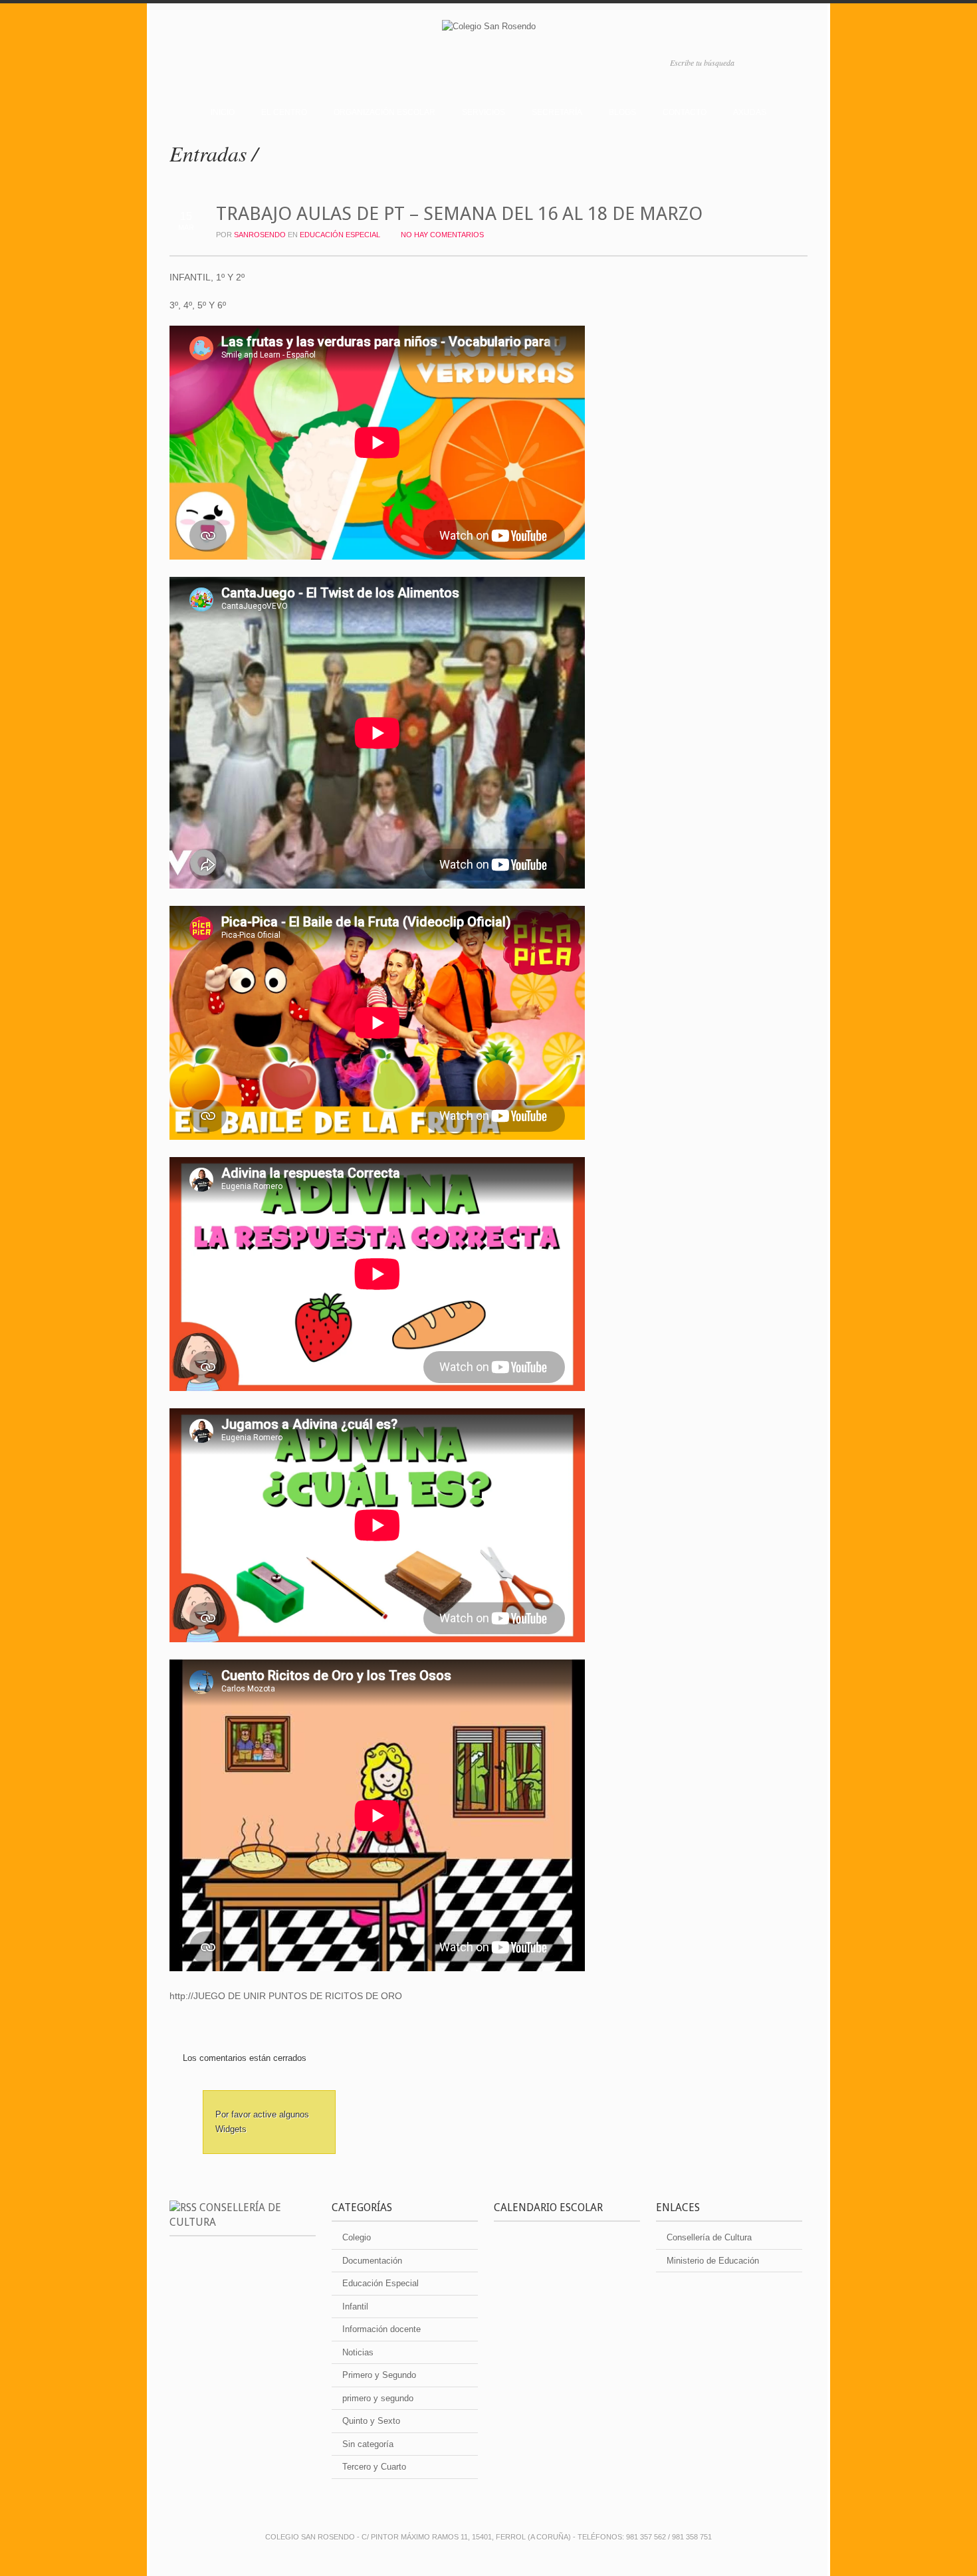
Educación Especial (340, 235)
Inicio (223, 112)
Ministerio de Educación (713, 2261)
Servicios (484, 112)
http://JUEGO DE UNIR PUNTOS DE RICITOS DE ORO (286, 1996)
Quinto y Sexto (371, 2421)
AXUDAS (750, 112)
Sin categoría (368, 2444)
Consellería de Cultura (709, 2237)
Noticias (358, 2352)
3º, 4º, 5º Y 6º (198, 305)
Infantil (355, 2307)
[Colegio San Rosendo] (489, 29)
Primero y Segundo (379, 2375)
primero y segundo (378, 2398)
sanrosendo (260, 235)
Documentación (372, 2261)
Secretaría (557, 112)
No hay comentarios (442, 235)
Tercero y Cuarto (374, 2467)
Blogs (622, 112)
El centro (284, 112)
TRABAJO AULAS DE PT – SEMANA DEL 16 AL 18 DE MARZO (459, 214)
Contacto (685, 112)
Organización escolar (384, 112)
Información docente (381, 2329)
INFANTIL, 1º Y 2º (207, 277)
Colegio (357, 2237)
